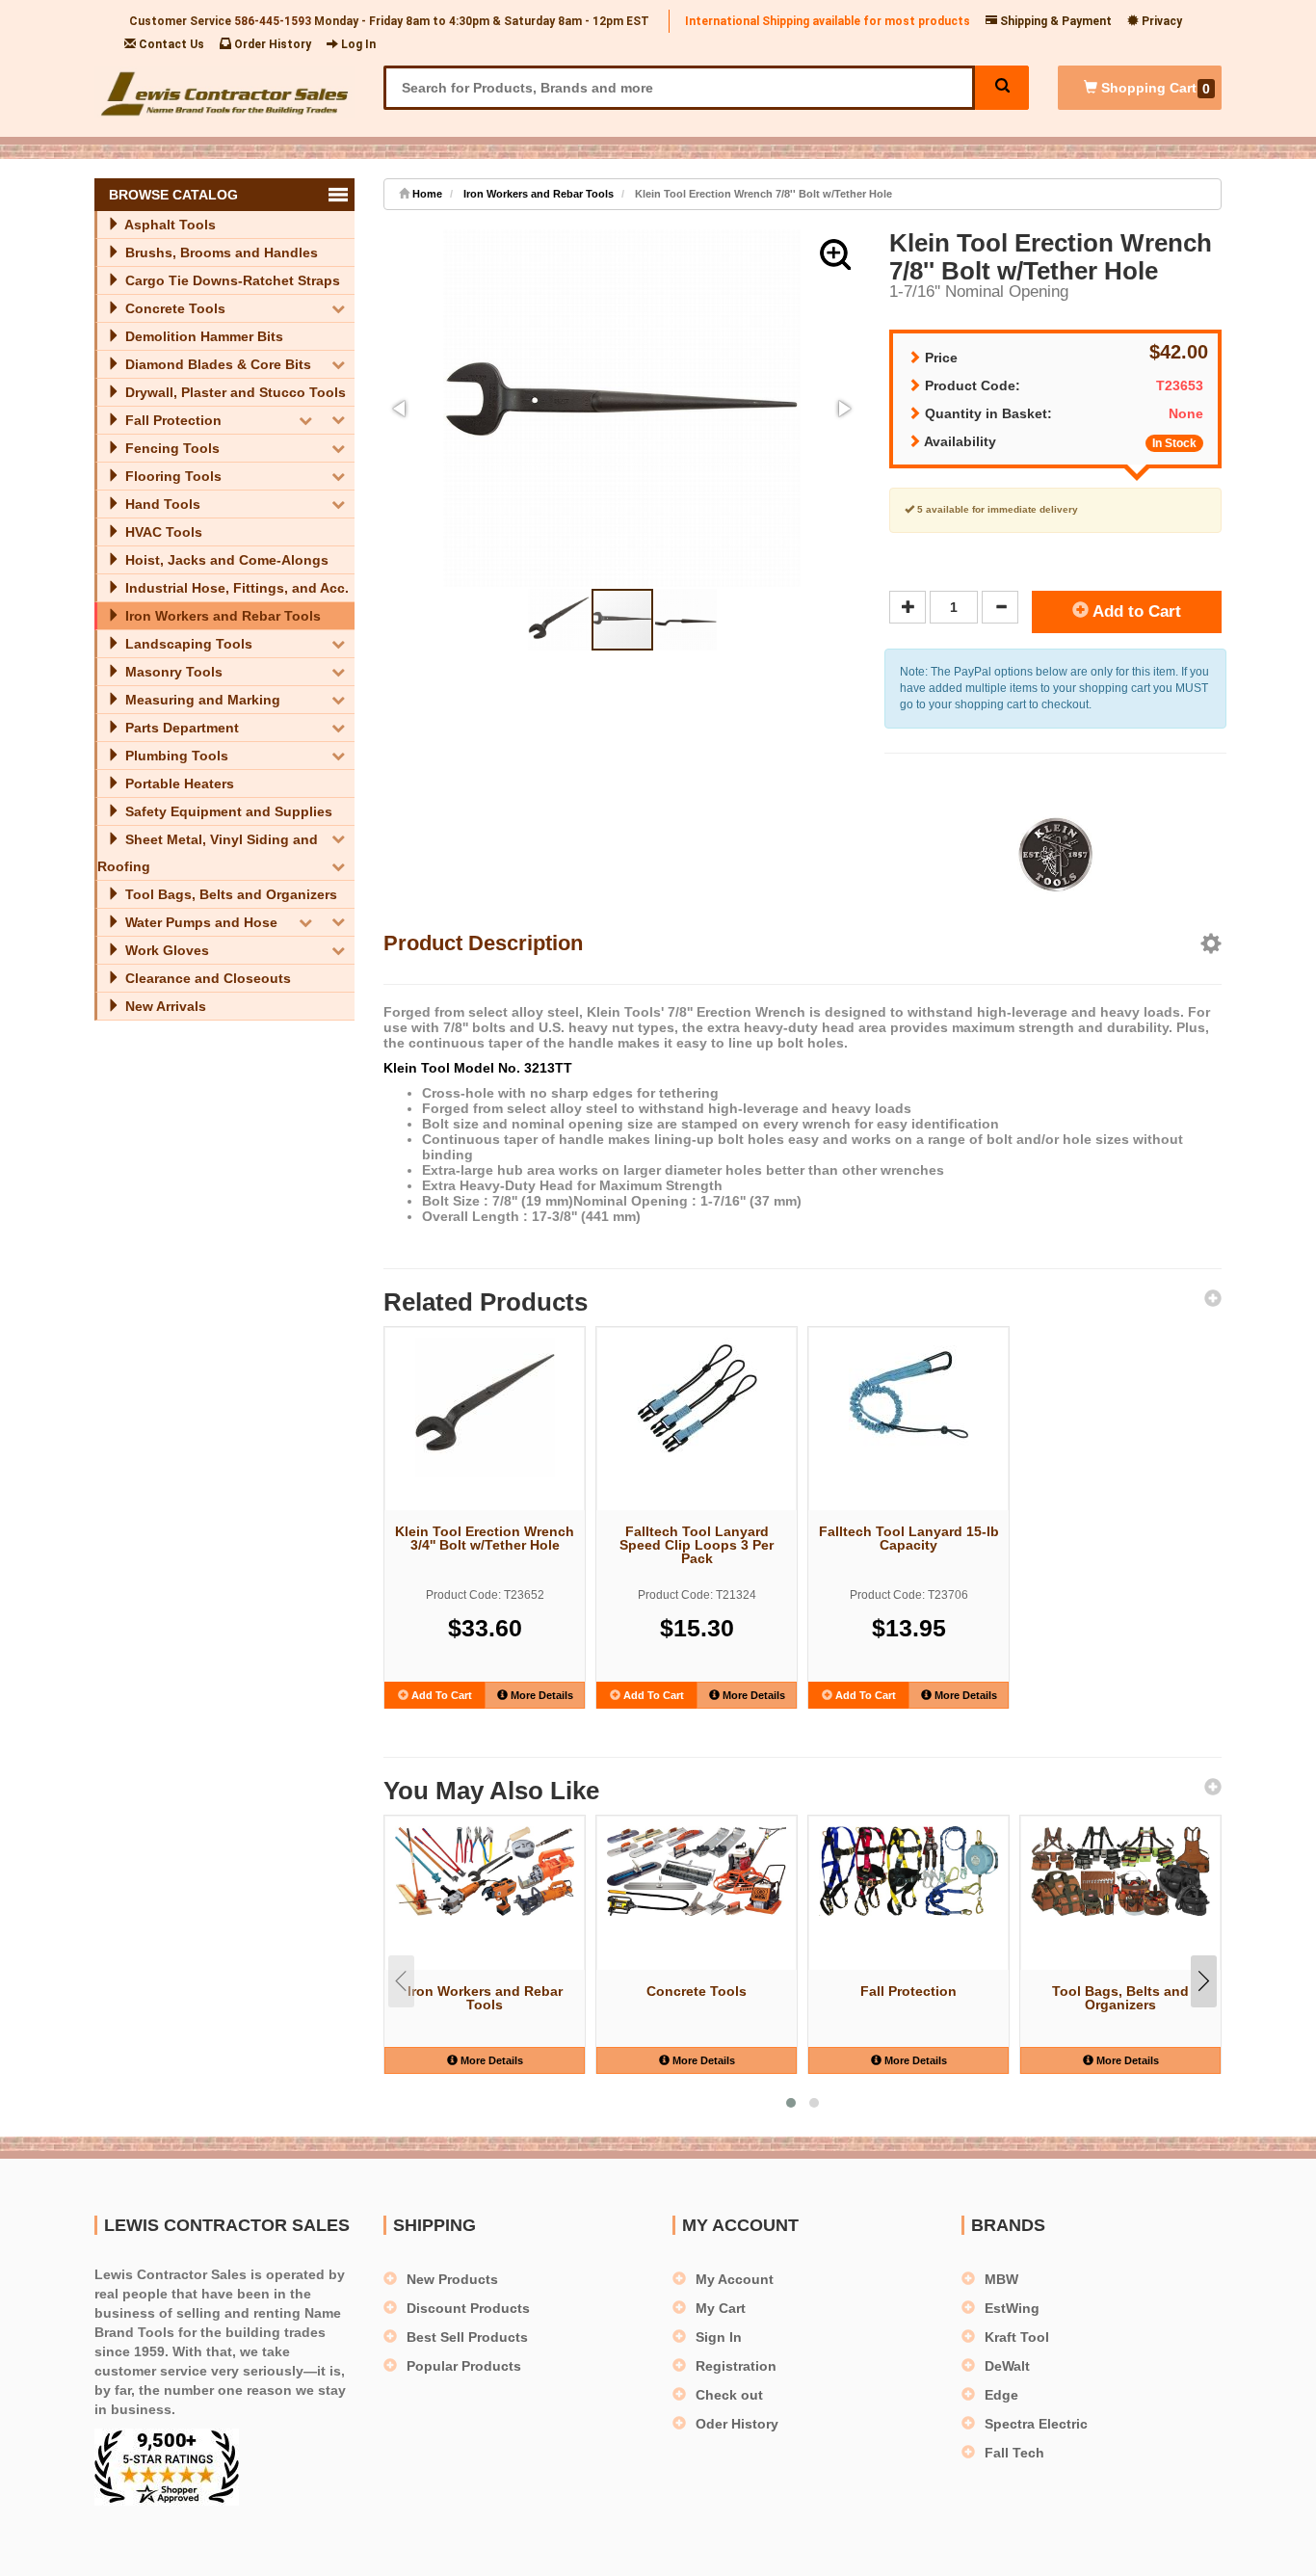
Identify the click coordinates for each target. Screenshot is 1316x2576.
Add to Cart (1135, 611)
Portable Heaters (178, 783)
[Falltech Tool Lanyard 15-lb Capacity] (908, 1398)
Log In (357, 44)
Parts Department (180, 728)
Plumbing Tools (175, 756)
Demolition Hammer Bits (202, 336)
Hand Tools (161, 504)
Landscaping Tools (187, 644)
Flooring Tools (171, 476)
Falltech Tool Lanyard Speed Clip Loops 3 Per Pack (697, 1545)
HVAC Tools (162, 532)
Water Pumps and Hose (199, 922)
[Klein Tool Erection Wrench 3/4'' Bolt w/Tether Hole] (485, 1408)
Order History (271, 44)
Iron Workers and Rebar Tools (221, 616)
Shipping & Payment (1054, 21)
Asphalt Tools (169, 225)
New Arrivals (164, 1006)
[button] (835, 254)
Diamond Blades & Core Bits (216, 364)
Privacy (1160, 21)
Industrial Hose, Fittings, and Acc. (235, 588)
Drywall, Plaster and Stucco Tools (234, 392)
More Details (540, 1695)
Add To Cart (440, 1695)
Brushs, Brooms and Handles (220, 252)
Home (426, 194)
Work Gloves (165, 950)
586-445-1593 (273, 21)
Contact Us (170, 44)
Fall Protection (171, 420)
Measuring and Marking (201, 700)
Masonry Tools (172, 672)
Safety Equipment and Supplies (227, 811)
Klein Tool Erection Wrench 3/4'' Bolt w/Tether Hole (485, 1538)
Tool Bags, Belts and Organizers (229, 894)
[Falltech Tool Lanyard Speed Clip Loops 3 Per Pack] (697, 1398)
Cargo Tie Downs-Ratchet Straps (231, 280)
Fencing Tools (171, 448)
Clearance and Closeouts (206, 978)
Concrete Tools (173, 308)
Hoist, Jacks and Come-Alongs (225, 560)
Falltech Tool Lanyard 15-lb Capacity (909, 1538)
